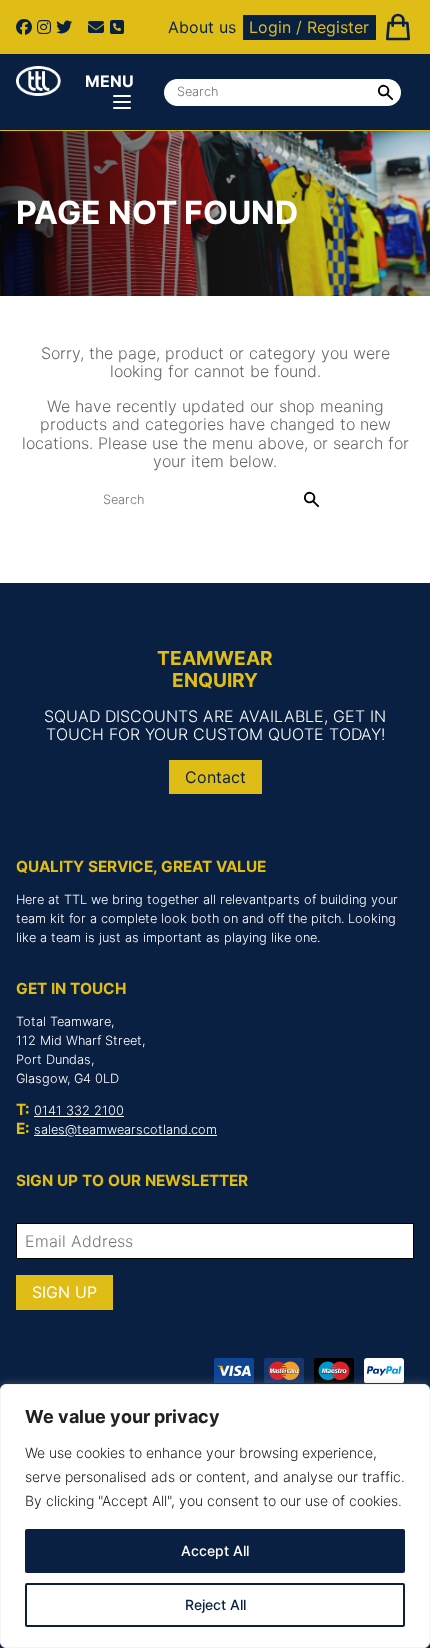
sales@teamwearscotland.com (125, 1129)
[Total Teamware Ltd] (38, 81)
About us (202, 27)
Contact (215, 777)
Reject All (215, 1604)
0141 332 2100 (79, 1110)
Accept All (215, 1550)
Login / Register (309, 27)
